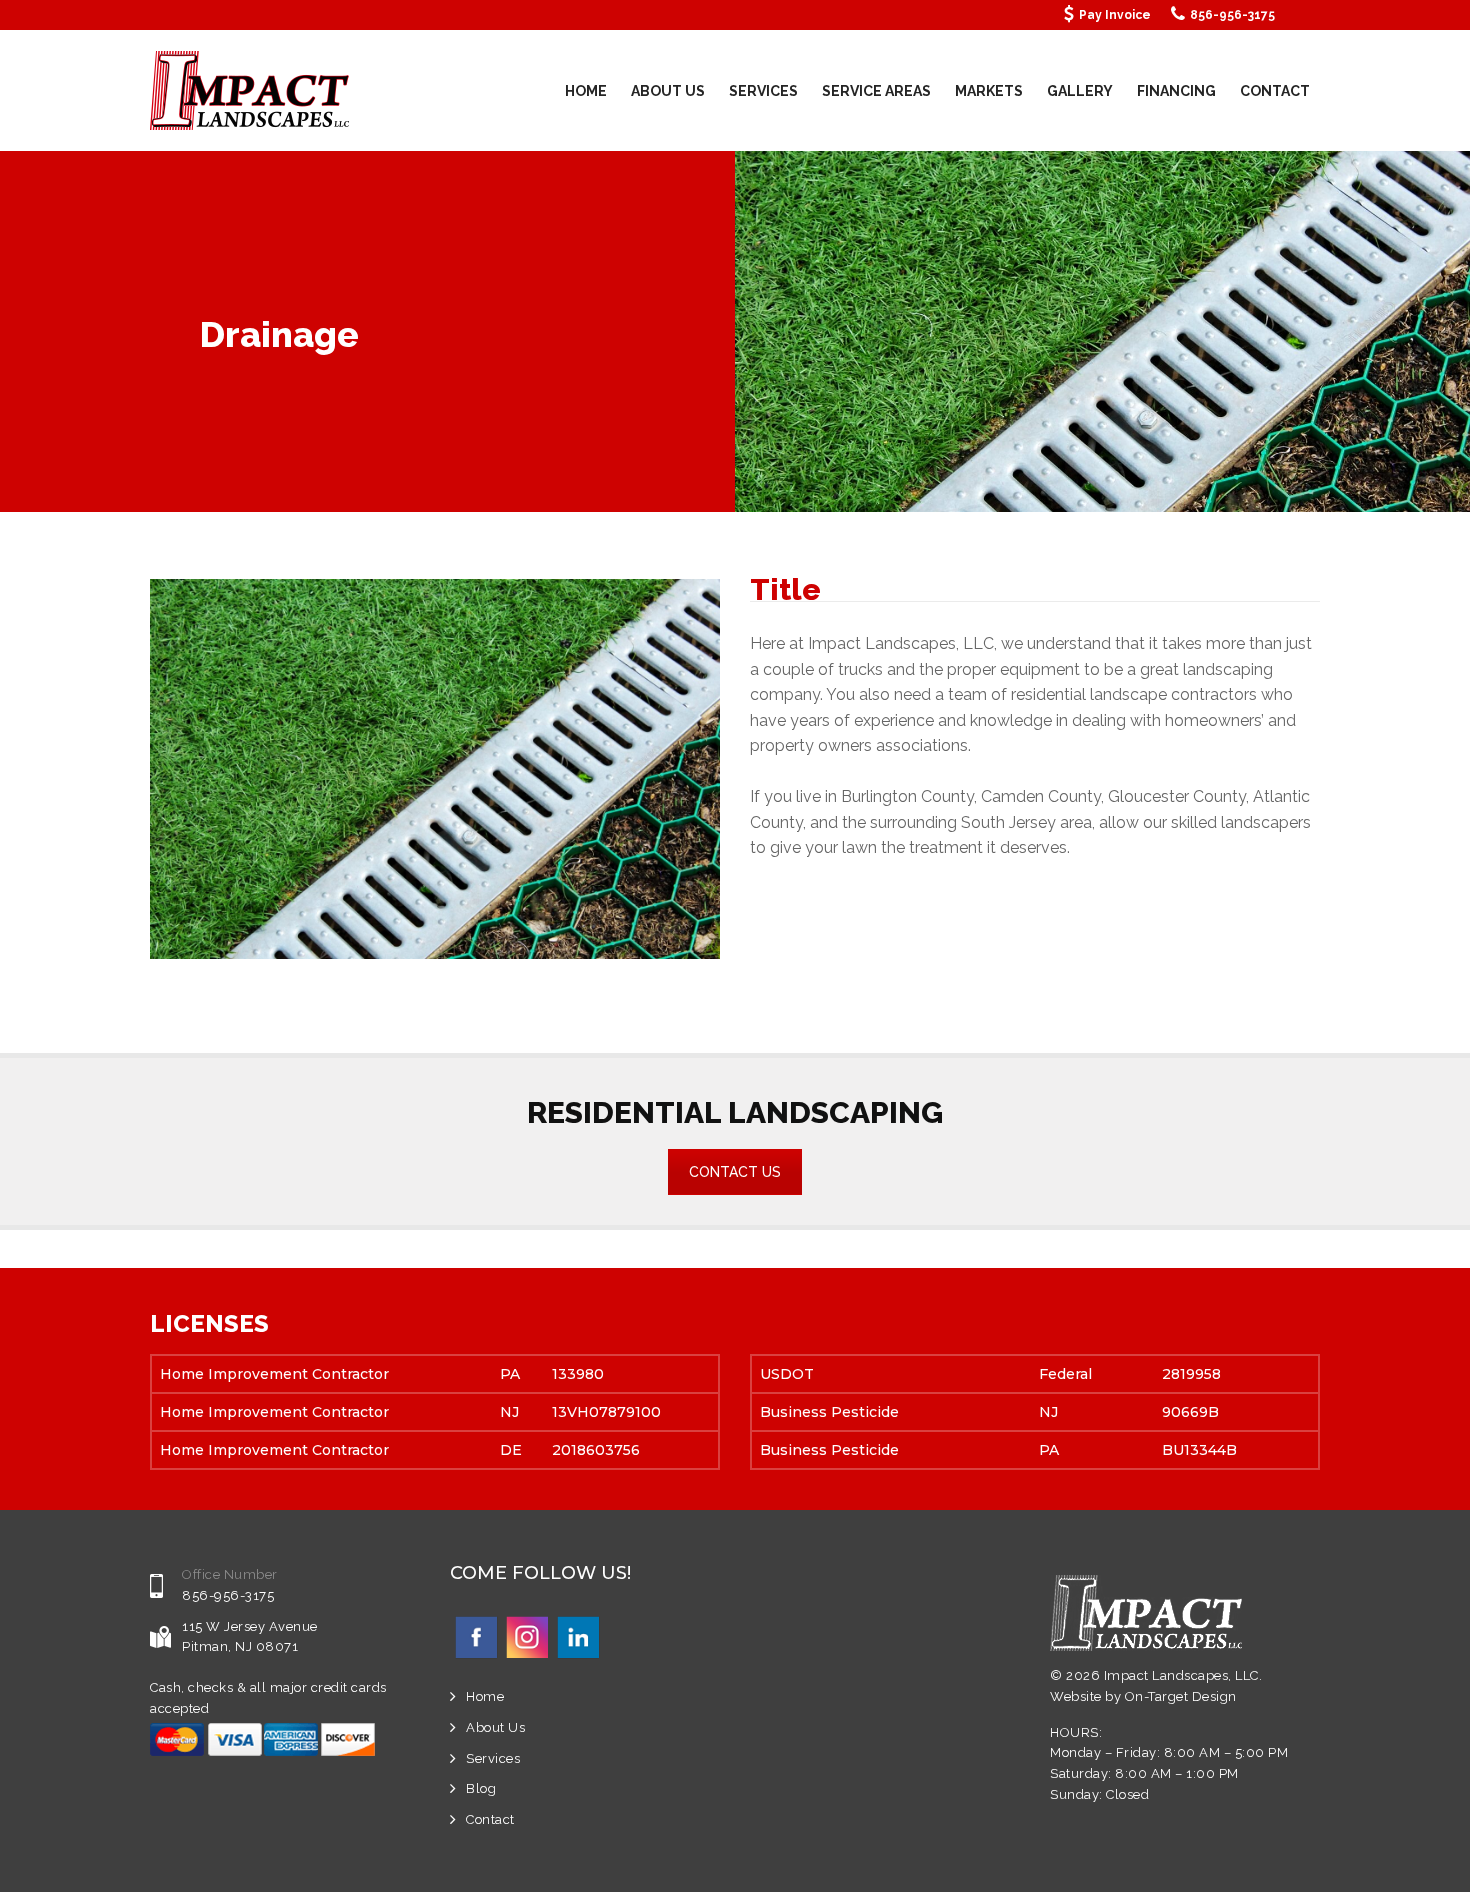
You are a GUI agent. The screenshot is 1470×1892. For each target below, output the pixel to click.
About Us (668, 91)
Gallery (1080, 91)
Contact (1275, 91)
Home (586, 91)
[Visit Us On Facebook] (475, 1635)
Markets (989, 91)
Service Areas (876, 91)
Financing (1176, 91)
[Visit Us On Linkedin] (577, 1635)
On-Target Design (1181, 1696)
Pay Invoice (1115, 15)
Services (763, 91)
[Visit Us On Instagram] (526, 1635)
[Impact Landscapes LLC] (249, 89)
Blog (481, 1788)
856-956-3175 (1232, 15)
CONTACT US (735, 1172)
